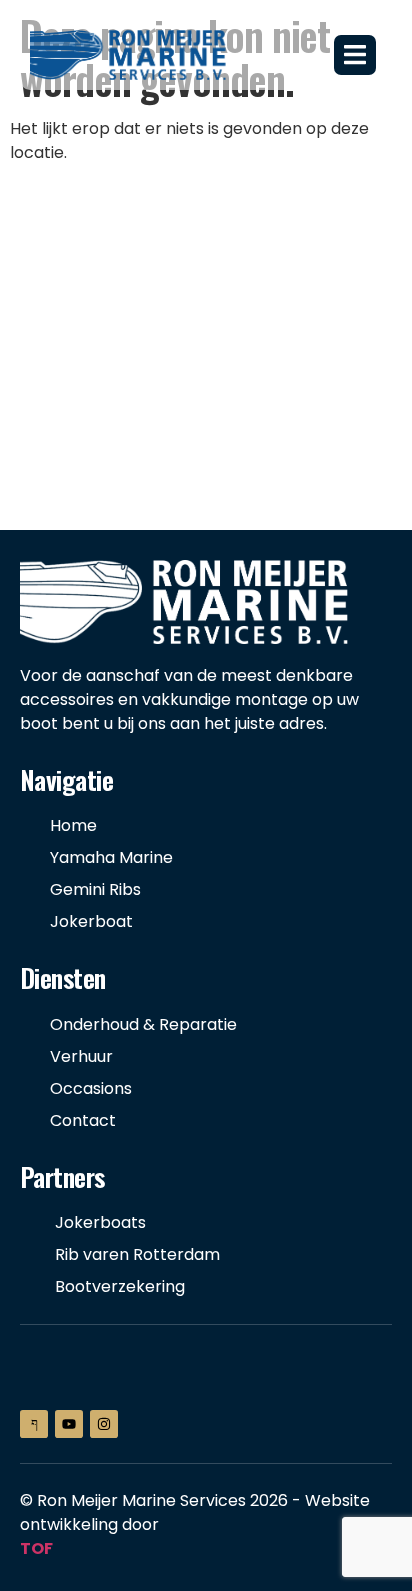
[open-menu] (355, 55)
